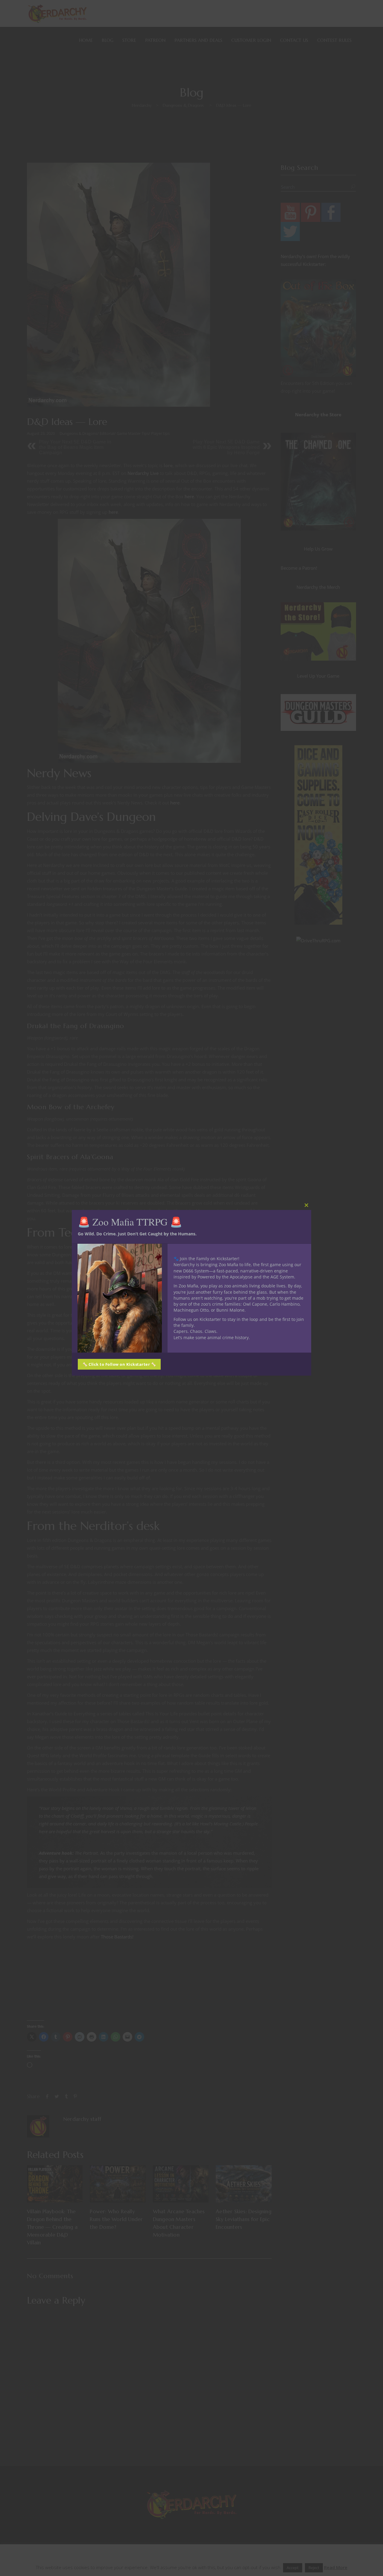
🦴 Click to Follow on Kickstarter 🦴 (119, 1364)
